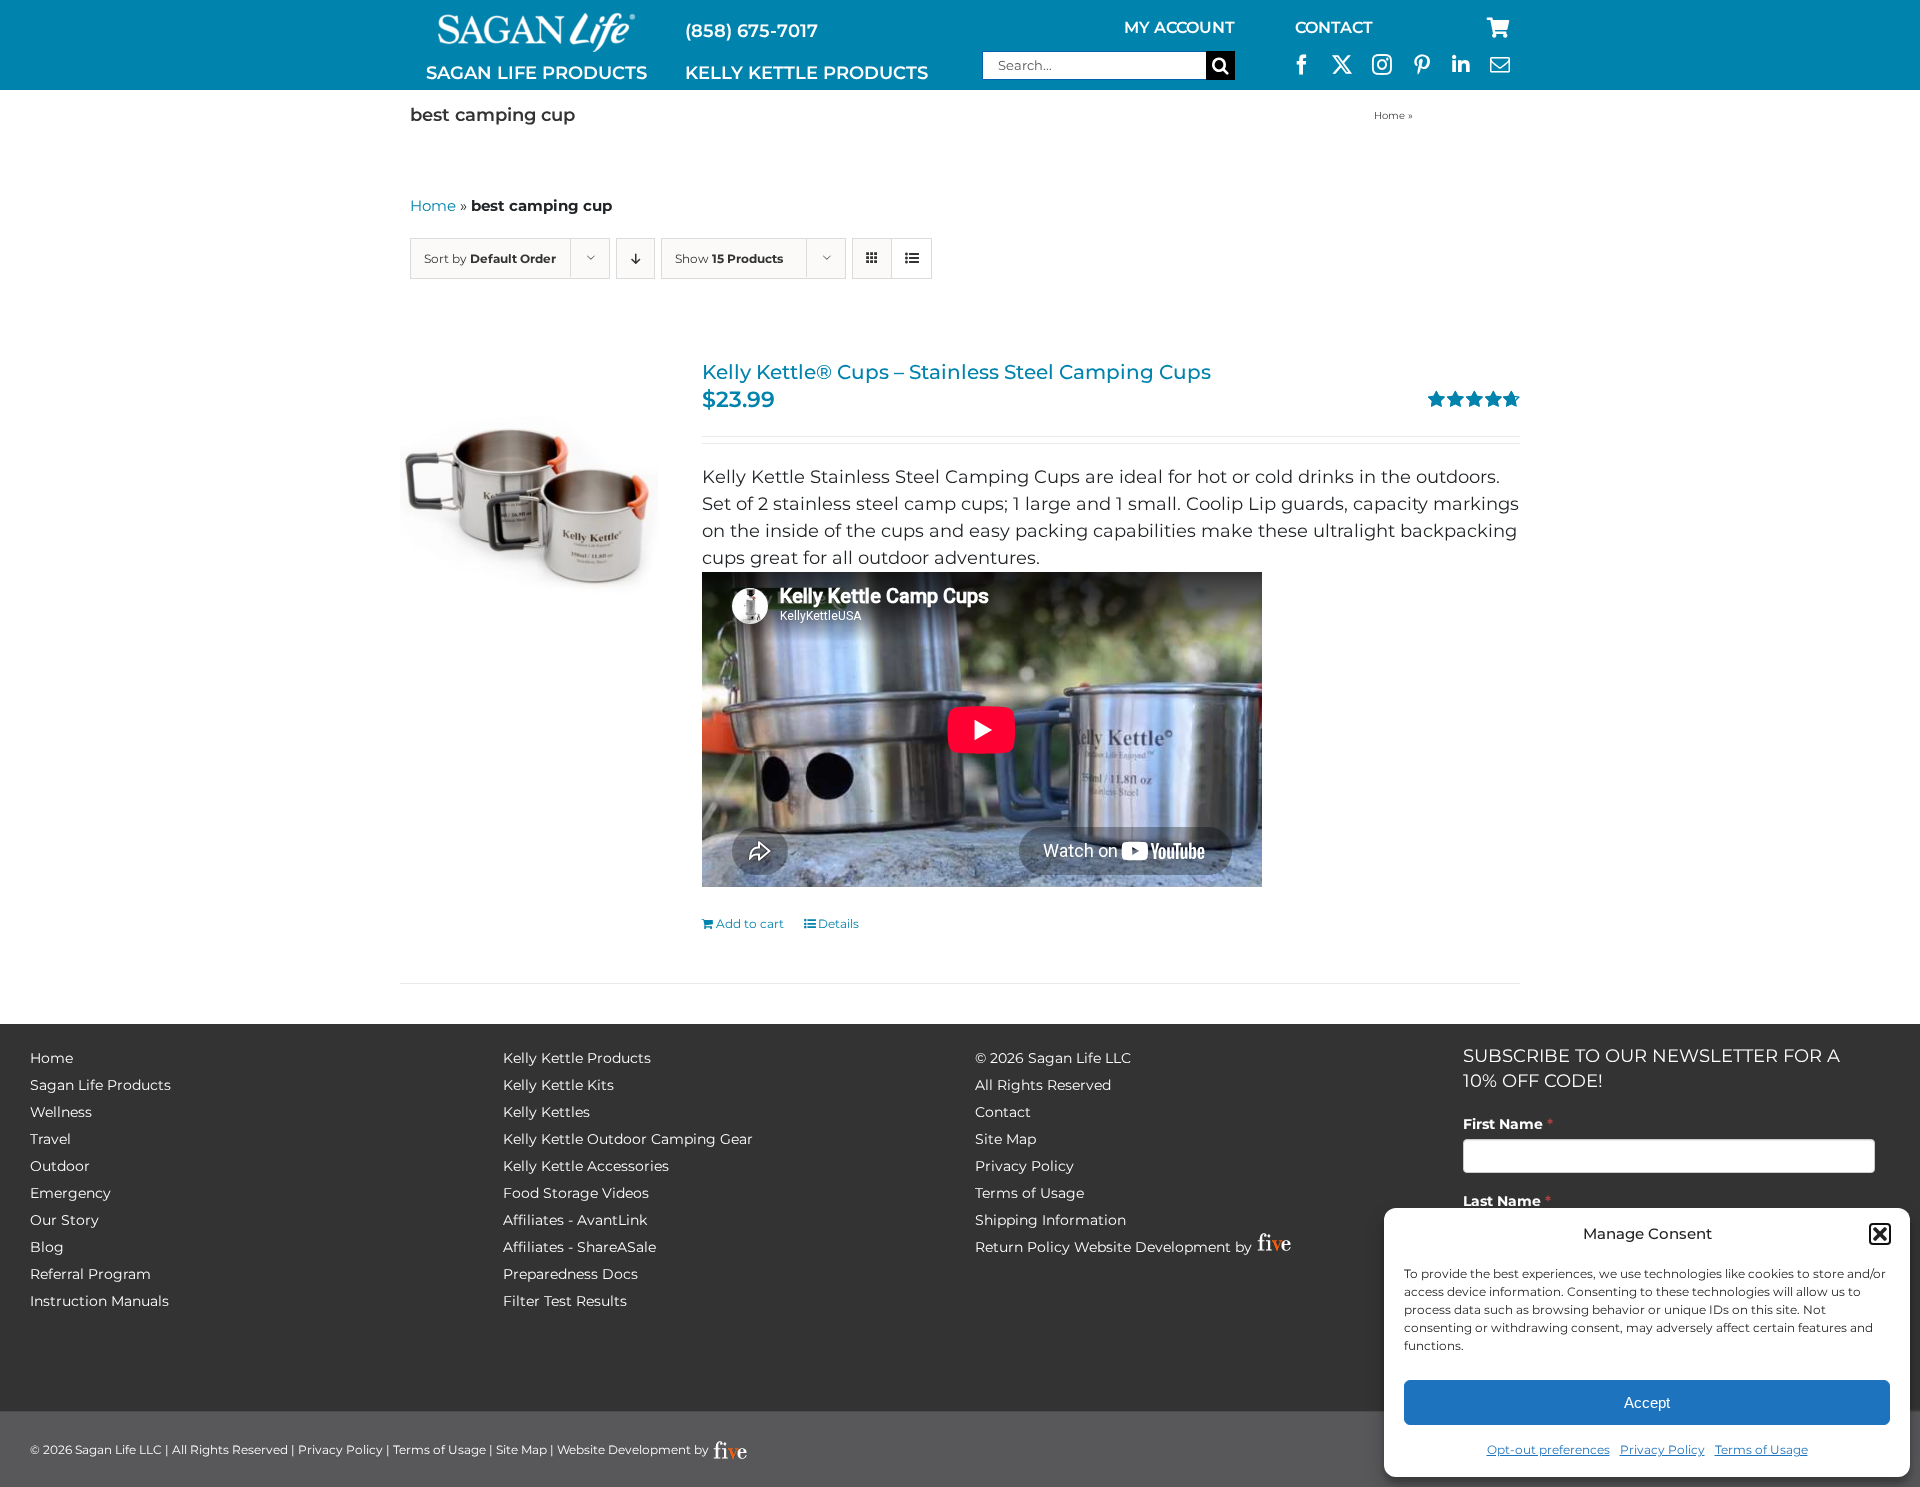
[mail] (1500, 65)
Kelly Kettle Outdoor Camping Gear (628, 1139)
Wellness (61, 1112)
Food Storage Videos (576, 1193)
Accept (1647, 1402)
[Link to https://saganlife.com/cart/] (1498, 28)
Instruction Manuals (99, 1301)
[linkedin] (1461, 65)
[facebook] (1302, 65)
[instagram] (1382, 65)
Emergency (70, 1193)
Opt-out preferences (1548, 1449)
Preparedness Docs (570, 1274)
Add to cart (750, 923)
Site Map (1005, 1139)
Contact (1003, 1112)
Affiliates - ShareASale (579, 1247)
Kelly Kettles (546, 1112)
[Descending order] (635, 258)
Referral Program (90, 1274)
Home (1389, 115)
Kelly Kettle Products (577, 1058)
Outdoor (60, 1166)
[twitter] (1342, 65)
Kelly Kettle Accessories (586, 1166)
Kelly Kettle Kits (558, 1085)
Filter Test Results (565, 1301)
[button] (1880, 1234)
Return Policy (1022, 1247)
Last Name (1507, 1201)
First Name (1508, 1124)
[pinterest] (1422, 65)
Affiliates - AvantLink (575, 1220)
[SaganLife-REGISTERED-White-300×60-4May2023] (537, 21)
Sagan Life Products (100, 1085)
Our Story (64, 1220)
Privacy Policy (1662, 1449)
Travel (50, 1139)
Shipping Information (1050, 1220)
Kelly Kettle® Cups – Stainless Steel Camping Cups (956, 372)
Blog (47, 1247)
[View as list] (911, 258)
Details (838, 923)
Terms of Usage (1761, 1449)
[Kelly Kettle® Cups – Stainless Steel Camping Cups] (529, 490)
